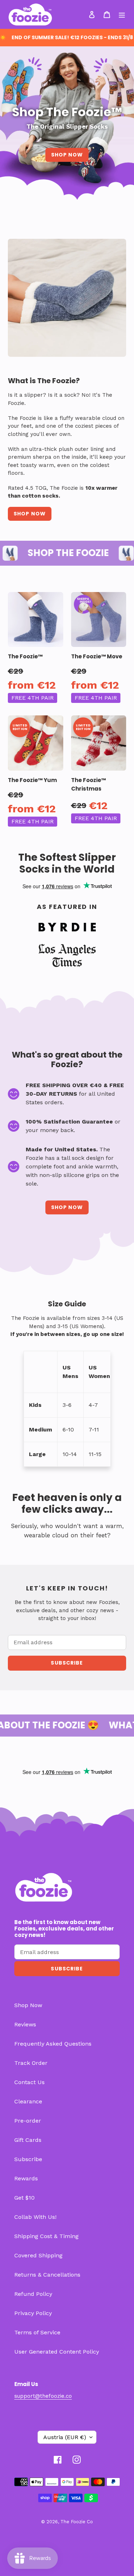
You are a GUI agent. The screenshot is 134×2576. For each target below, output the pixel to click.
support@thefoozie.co (43, 2396)
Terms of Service (37, 2332)
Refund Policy (33, 2294)
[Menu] (122, 14)
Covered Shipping (38, 2255)
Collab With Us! (35, 2217)
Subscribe (28, 2159)
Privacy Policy (33, 2313)
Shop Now (67, 155)
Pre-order (28, 2121)
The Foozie (73, 2522)
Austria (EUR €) (65, 2437)
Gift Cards (28, 2140)
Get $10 (24, 2198)
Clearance (28, 2101)
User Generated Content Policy (57, 2352)
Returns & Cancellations (47, 2275)
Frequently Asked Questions (53, 2044)
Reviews (25, 2024)
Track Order (31, 2063)
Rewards (26, 2178)
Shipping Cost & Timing (46, 2236)
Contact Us (29, 2082)
